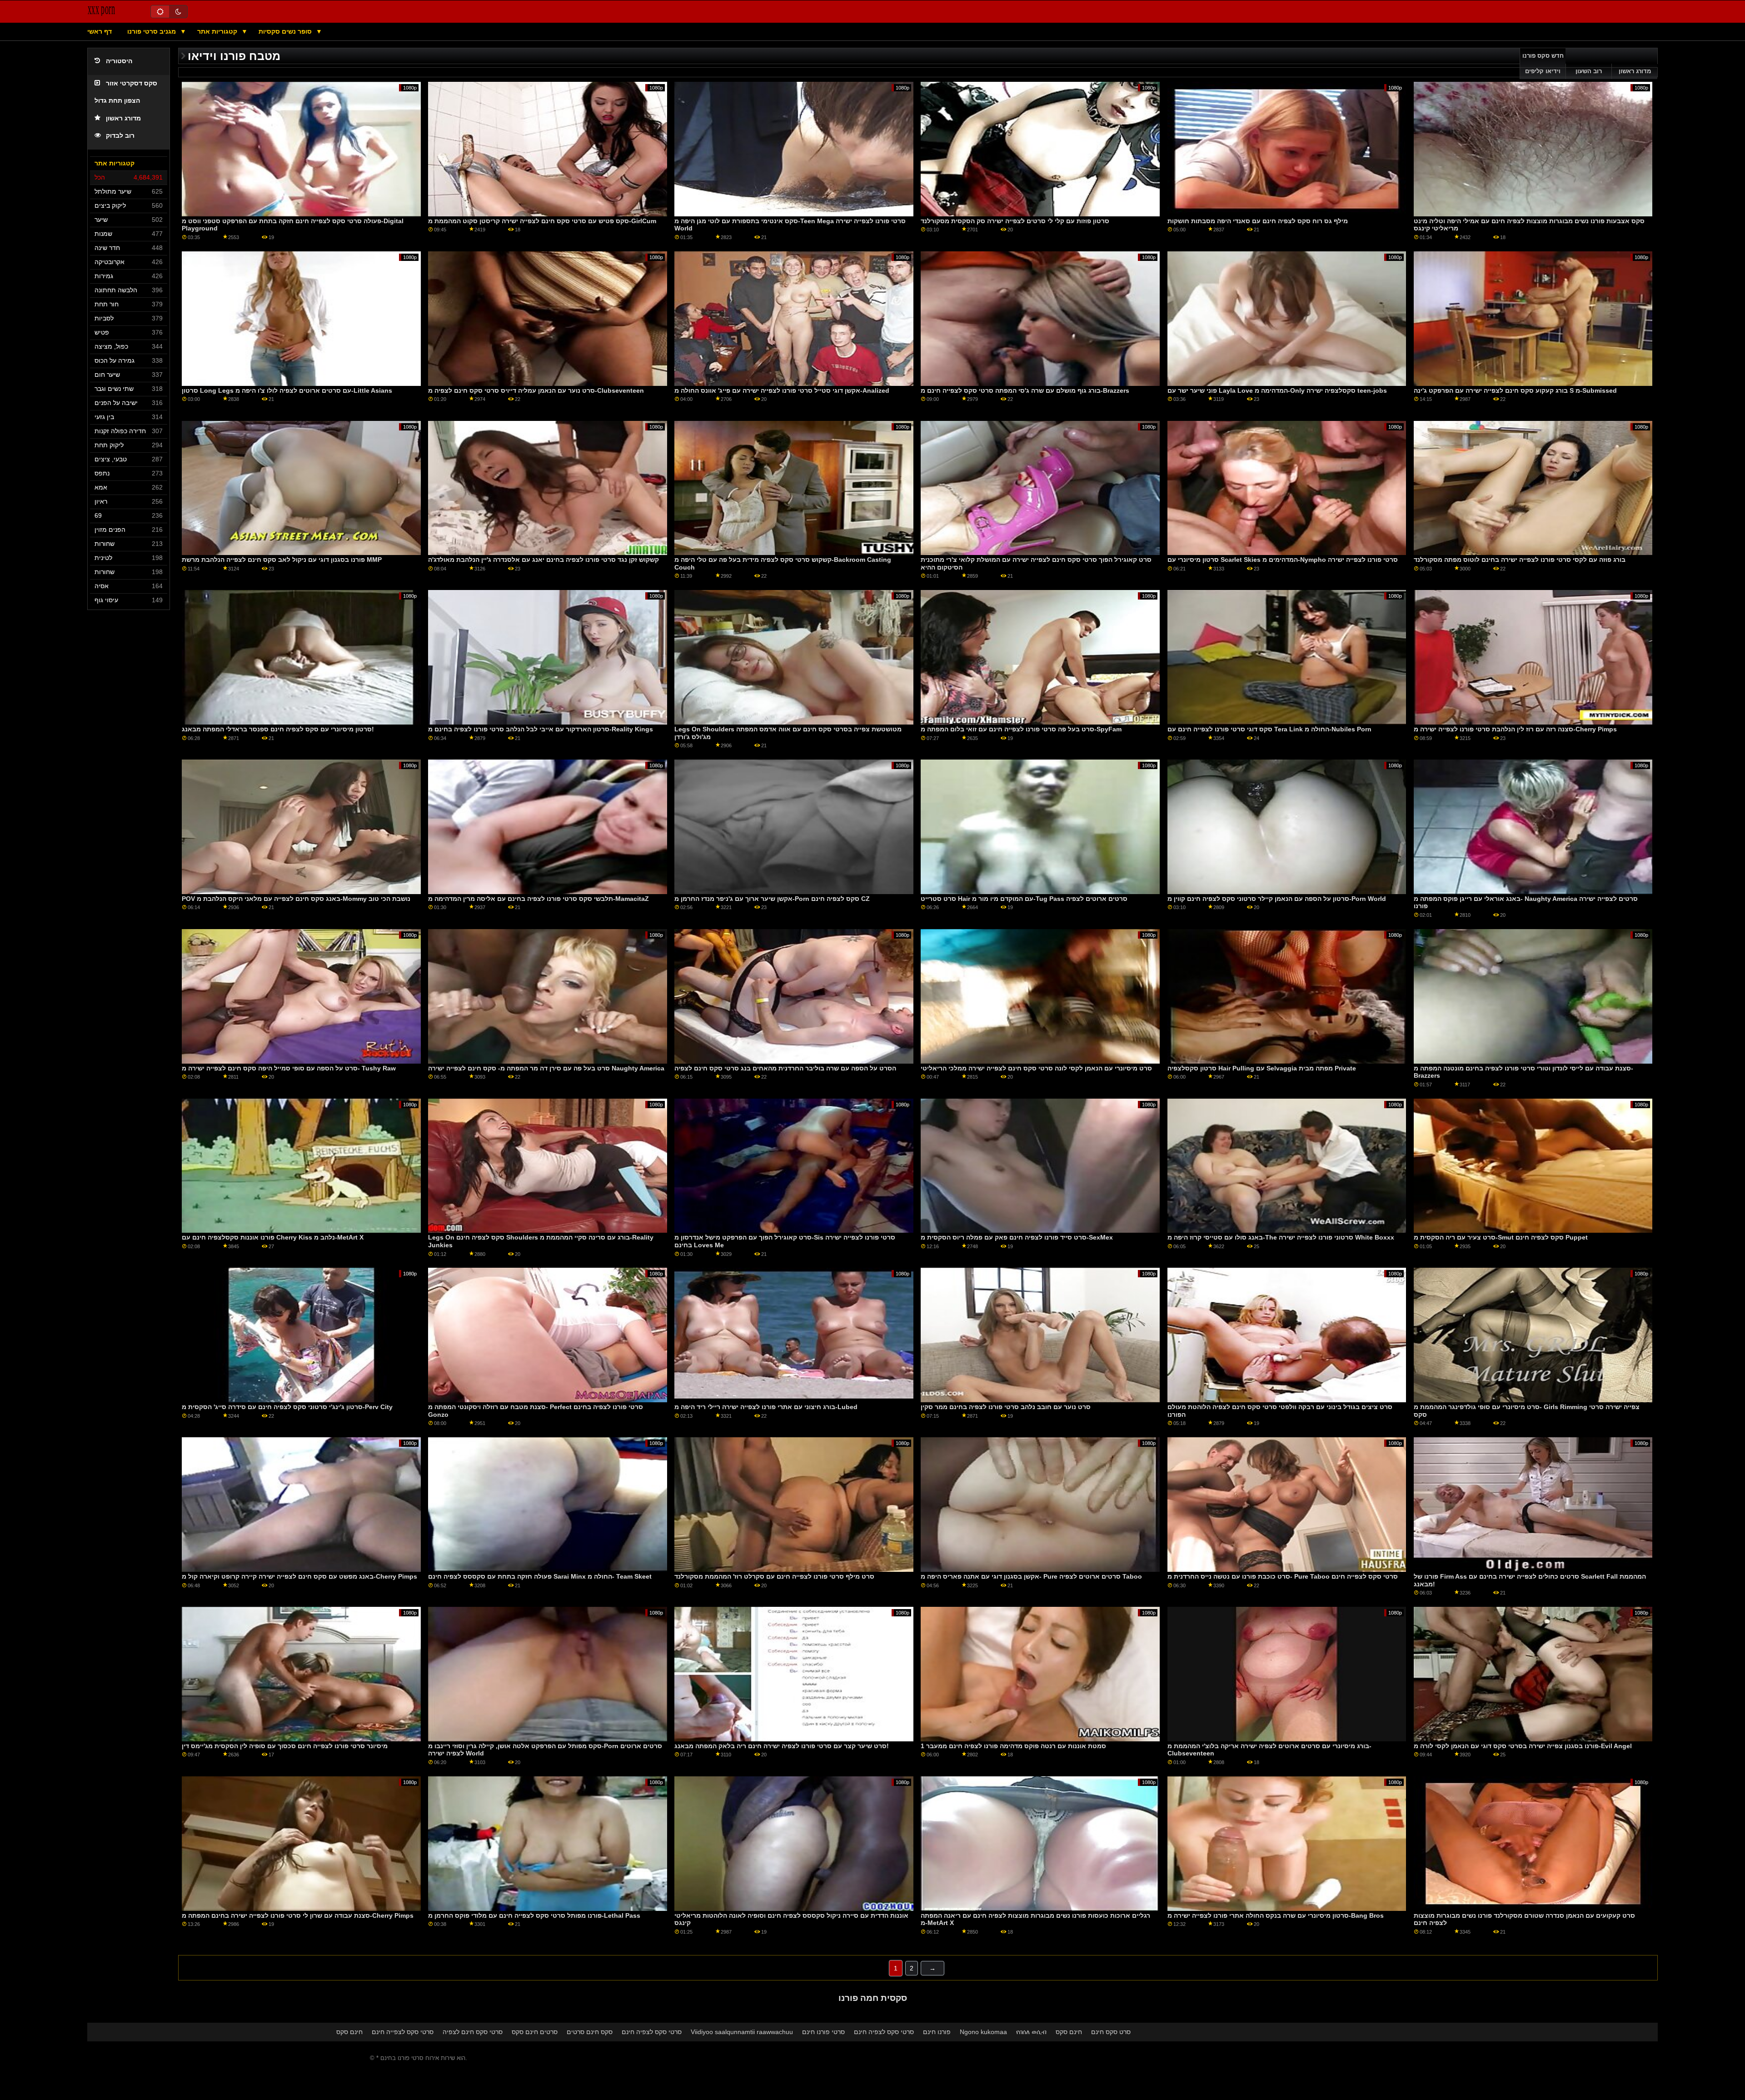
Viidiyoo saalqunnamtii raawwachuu (742, 2032)
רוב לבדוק (120, 136)
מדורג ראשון (123, 118)
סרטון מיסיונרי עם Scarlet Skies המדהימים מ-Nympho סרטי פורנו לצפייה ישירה (1283, 560)
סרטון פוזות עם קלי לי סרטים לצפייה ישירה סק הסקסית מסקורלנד (1015, 221)
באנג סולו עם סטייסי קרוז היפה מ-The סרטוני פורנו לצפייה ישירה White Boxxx (1281, 1237)
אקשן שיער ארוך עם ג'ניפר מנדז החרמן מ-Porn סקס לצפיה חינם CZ (772, 899)
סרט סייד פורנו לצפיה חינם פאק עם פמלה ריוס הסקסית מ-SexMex (1017, 1237)
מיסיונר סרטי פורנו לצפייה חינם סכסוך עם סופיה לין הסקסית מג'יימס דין (285, 1746)
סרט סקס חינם (1111, 2032)
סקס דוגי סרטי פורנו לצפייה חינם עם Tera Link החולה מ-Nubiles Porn (1269, 729)
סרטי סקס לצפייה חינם (403, 2032)
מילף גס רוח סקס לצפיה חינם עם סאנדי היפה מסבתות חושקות (1258, 221)
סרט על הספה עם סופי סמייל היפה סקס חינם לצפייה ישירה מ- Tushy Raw (289, 1068)
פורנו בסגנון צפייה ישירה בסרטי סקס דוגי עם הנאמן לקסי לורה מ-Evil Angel (1523, 1746)
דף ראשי (100, 31)
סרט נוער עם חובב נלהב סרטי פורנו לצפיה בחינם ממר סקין (1006, 1407)
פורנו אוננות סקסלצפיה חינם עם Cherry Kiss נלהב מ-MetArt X (273, 1237)
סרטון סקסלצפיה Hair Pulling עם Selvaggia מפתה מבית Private (1262, 1068)
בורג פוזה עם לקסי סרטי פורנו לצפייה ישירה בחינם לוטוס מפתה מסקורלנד (1520, 560)
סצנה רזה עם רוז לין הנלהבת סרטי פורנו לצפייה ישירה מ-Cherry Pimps (1515, 729)
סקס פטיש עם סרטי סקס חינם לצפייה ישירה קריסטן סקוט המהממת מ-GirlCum (542, 221)
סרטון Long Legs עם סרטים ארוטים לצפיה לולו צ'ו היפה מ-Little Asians (287, 390)
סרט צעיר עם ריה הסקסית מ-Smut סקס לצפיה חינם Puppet (1501, 1237)
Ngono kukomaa (983, 2032)
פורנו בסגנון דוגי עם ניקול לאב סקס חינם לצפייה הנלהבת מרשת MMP (282, 560)
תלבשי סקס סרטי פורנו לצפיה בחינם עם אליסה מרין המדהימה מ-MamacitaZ (538, 899)
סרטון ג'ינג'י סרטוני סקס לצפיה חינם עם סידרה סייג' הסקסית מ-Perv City (287, 1407)
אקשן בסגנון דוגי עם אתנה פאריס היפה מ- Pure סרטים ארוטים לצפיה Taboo (1031, 1576)
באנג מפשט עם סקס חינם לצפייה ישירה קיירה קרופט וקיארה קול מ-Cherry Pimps (299, 1576)
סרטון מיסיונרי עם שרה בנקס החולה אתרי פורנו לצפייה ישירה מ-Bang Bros (1276, 1915)
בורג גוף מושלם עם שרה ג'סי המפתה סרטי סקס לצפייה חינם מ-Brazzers (1025, 390)
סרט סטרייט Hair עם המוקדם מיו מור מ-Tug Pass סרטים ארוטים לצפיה (1024, 899)
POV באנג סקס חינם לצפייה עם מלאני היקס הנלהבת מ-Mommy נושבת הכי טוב (296, 899)
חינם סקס (349, 2032)
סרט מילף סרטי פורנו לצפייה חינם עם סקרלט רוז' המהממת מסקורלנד (774, 1576)
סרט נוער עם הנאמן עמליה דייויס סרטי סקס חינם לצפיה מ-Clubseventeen (536, 390)
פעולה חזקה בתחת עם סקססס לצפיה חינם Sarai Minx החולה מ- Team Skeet (540, 1576)
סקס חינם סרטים (590, 2032)
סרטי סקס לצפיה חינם (652, 2032)
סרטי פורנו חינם (823, 2032)
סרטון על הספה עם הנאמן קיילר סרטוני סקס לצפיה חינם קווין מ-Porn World (1277, 899)
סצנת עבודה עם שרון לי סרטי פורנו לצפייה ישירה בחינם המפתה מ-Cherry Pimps (298, 1915)
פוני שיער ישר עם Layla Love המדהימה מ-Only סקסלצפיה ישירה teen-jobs (1277, 390)
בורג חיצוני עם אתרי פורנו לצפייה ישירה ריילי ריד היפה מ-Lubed (766, 1407)
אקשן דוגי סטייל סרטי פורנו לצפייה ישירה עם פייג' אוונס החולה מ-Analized (782, 390)
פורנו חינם (937, 2032)
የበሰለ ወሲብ (1031, 2032)
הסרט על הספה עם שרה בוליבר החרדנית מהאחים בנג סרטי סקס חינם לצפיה (785, 1068)
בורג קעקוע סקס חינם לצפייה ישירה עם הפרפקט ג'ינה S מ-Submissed (1515, 390)
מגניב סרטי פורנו (152, 31)
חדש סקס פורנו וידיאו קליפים (1543, 64)
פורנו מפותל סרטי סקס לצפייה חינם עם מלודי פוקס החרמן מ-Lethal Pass (534, 1915)
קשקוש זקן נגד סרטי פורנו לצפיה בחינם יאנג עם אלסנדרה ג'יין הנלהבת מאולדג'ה (543, 560)
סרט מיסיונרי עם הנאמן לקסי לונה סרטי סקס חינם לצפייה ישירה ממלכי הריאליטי (1036, 1068)
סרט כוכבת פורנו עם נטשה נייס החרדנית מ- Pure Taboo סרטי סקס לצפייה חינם (1283, 1576)
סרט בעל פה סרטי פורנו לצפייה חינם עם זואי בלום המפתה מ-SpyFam (1021, 729)
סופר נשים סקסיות (286, 31)
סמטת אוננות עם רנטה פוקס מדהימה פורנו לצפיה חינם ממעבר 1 (1013, 1746)
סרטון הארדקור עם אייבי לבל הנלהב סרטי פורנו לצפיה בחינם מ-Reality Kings (541, 729)
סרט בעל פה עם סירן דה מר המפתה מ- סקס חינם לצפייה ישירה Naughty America (546, 1068)
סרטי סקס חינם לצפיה (473, 2032)
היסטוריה (119, 61)
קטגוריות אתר (218, 31)
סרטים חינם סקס (535, 2032)
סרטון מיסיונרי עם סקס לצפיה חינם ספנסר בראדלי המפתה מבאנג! (278, 729)
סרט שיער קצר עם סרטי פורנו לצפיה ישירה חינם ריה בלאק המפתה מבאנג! (782, 1746)
